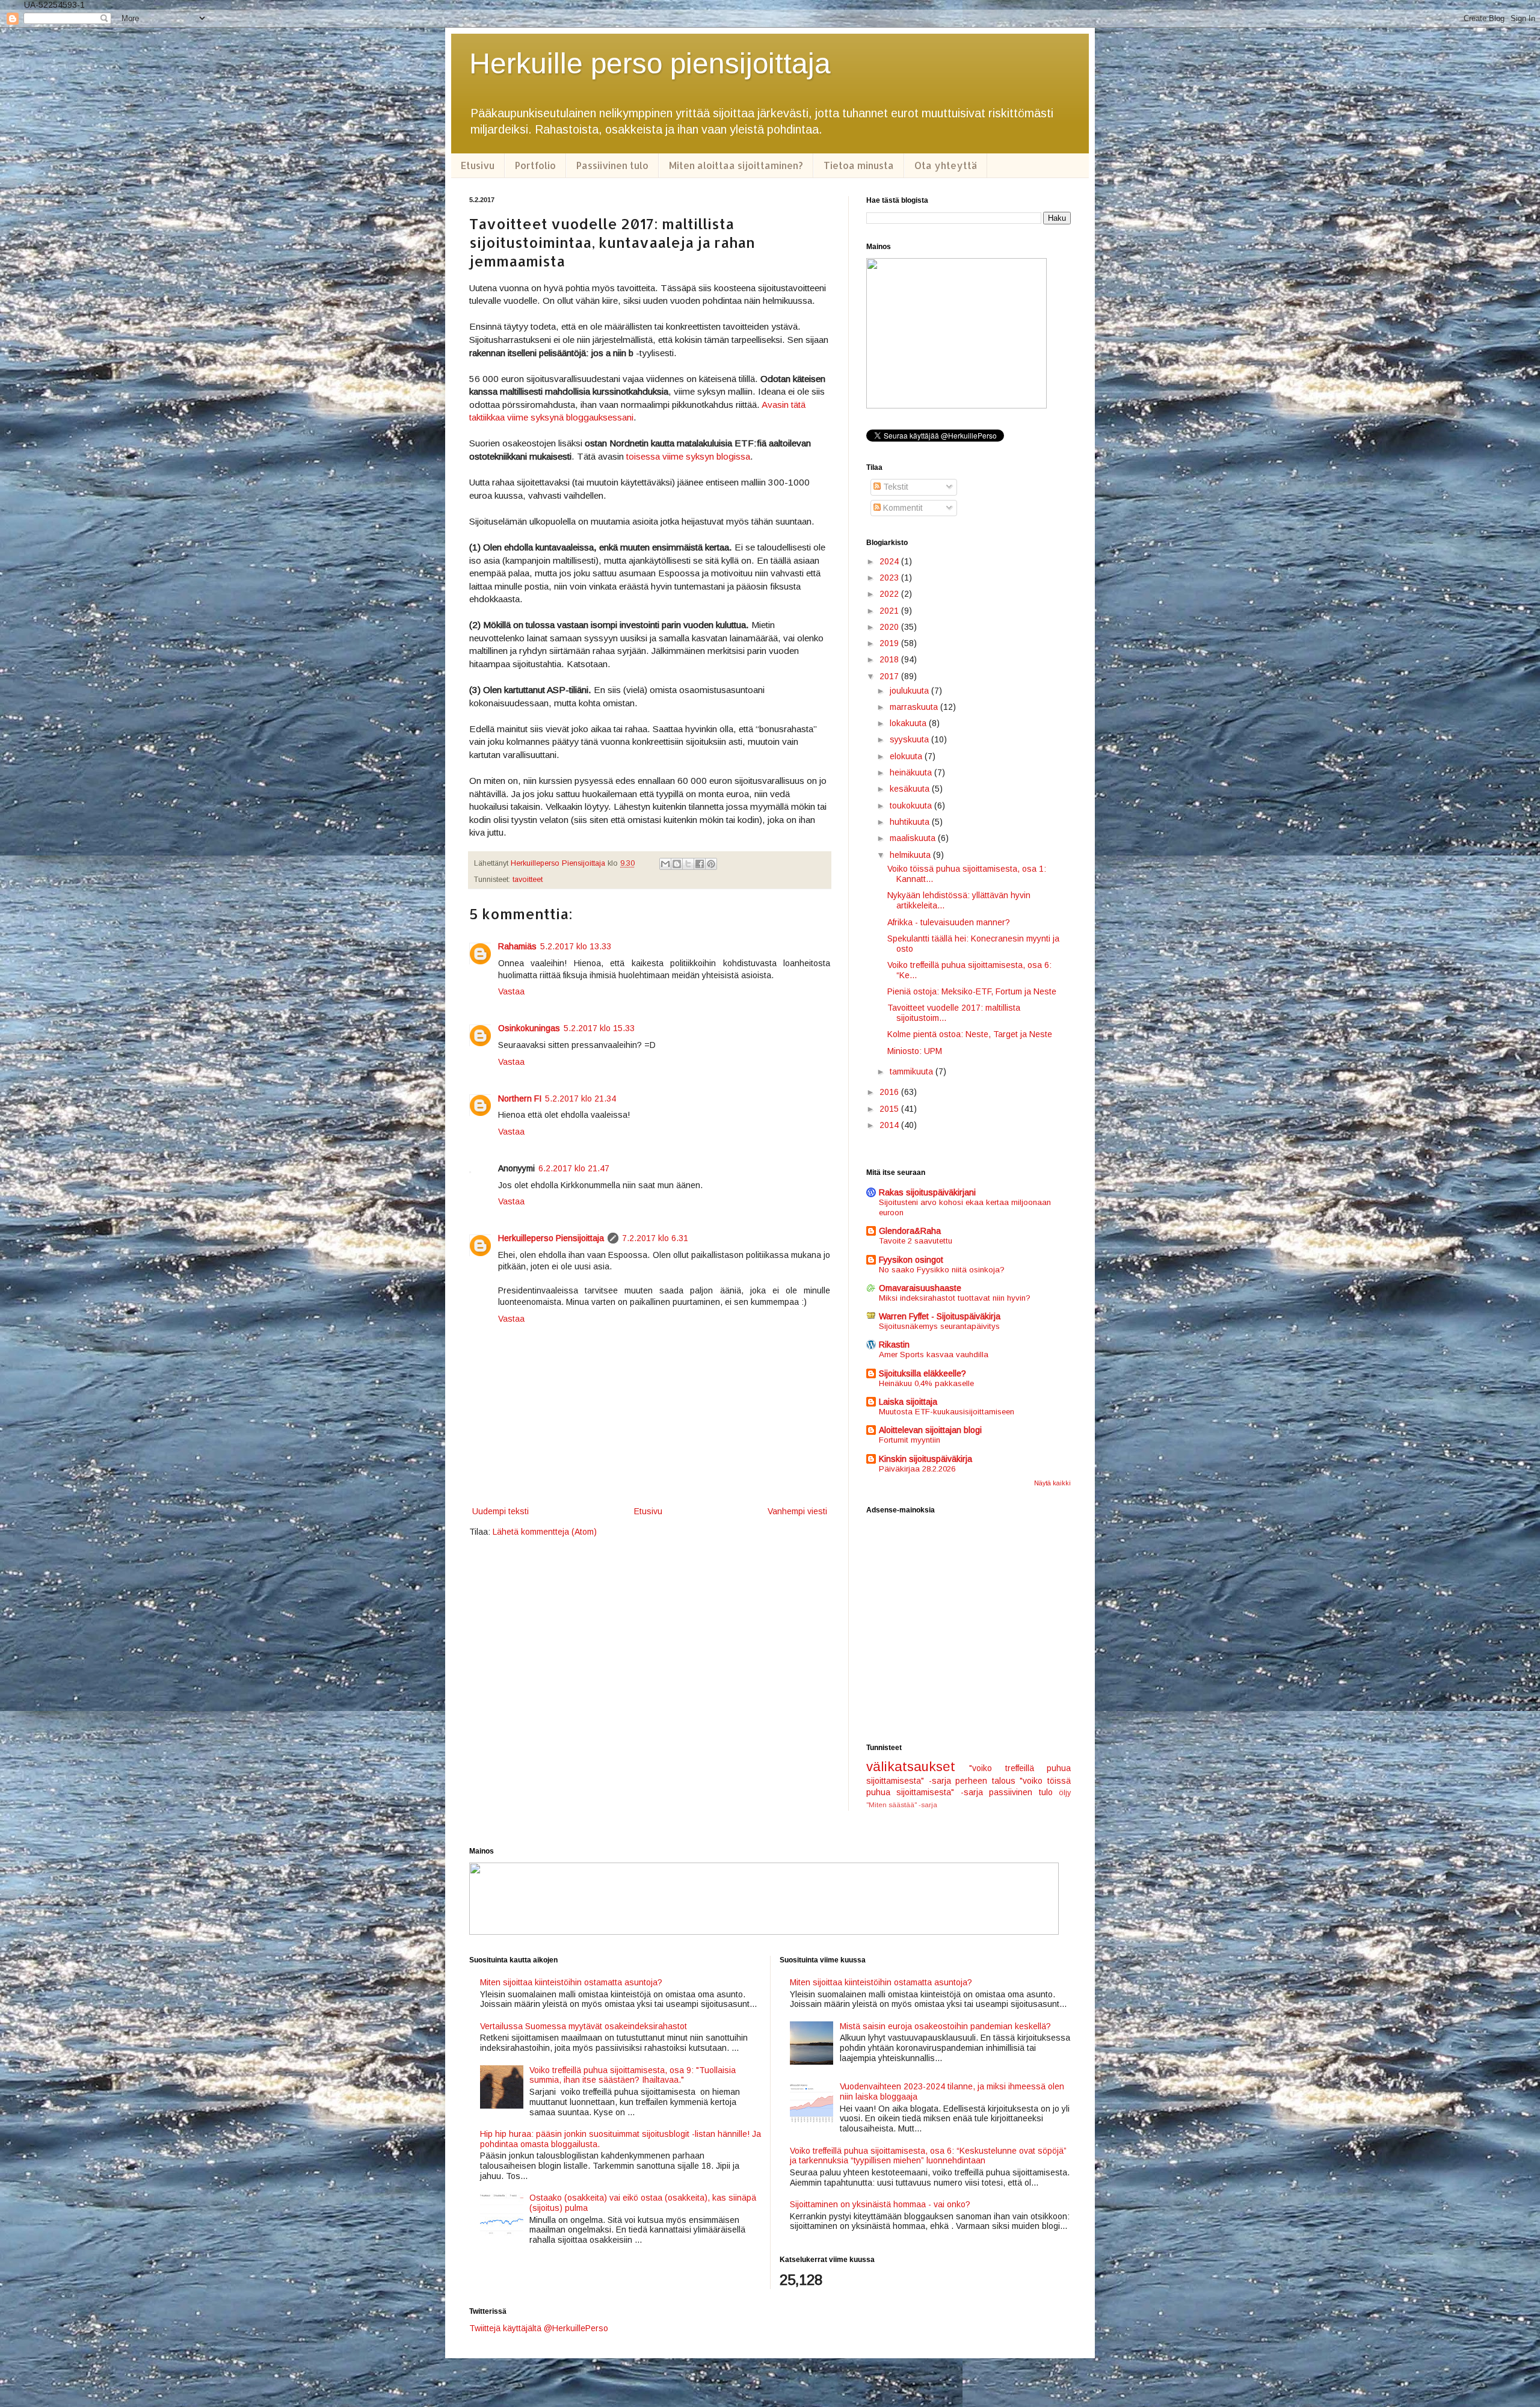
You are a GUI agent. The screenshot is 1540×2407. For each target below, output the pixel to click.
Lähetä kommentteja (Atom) (545, 1532)
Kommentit (902, 508)
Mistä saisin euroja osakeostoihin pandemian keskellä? (945, 2026)
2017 (890, 676)
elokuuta (907, 756)
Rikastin (894, 1345)
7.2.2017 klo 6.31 (655, 1238)
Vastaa (511, 991)
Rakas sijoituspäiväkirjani (927, 1192)
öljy (1065, 1793)
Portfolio (535, 165)
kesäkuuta (911, 789)
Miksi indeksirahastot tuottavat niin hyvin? (955, 1298)
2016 (890, 1092)
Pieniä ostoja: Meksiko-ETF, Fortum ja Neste (972, 991)
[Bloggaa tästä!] (677, 864)
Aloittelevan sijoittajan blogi (930, 1430)
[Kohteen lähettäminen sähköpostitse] (665, 864)
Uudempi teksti (500, 1511)
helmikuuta (911, 855)
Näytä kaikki (1052, 1483)
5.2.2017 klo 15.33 (599, 1028)
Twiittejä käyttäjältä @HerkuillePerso (539, 2328)
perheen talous (985, 1781)
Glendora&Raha (910, 1231)
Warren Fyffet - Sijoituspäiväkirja (940, 1316)
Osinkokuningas (529, 1028)
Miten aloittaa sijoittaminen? (736, 165)
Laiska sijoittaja (908, 1402)
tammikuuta (913, 1071)
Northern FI (520, 1099)
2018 (890, 659)
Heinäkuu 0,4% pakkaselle (926, 1383)
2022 (890, 594)
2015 (890, 1109)
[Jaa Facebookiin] (700, 864)
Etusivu (478, 165)
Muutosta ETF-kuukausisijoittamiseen (947, 1412)
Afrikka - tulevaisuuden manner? (949, 922)
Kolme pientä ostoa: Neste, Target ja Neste (970, 1034)
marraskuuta (915, 707)
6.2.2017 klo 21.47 (574, 1168)
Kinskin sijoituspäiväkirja (926, 1459)
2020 (890, 627)
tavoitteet (528, 880)
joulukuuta (910, 691)
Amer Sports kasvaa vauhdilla (934, 1355)
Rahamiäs (517, 946)
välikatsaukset (911, 1767)
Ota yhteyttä (946, 165)
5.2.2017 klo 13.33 (576, 946)
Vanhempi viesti (797, 1511)
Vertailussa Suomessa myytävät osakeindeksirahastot (584, 2026)
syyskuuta (910, 739)
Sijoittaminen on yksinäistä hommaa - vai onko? (880, 2204)
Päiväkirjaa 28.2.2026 (917, 1469)
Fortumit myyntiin (910, 1440)
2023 (890, 578)
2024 (890, 561)
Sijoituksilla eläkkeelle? (922, 1373)
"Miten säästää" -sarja (902, 1805)
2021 (890, 611)
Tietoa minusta (859, 165)
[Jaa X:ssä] (688, 864)
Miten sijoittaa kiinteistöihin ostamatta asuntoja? (571, 1982)
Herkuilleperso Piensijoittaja (551, 1238)
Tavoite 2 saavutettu (916, 1241)
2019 (890, 643)
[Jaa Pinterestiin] (711, 864)
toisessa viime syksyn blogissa (688, 456)
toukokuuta (912, 806)
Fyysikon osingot (911, 1260)
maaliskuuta (914, 838)
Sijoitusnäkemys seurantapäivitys (939, 1326)
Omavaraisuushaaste (920, 1288)
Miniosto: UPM (915, 1051)
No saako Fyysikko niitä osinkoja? (942, 1270)
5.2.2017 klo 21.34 (581, 1099)
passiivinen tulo (1021, 1792)
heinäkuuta (912, 772)
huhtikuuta (911, 822)
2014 (890, 1125)
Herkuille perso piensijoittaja (650, 63)
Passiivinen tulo (612, 165)
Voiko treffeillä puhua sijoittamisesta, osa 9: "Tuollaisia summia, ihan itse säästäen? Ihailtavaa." (633, 2075)
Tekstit (895, 487)
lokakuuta (909, 723)
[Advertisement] (969, 1629)
